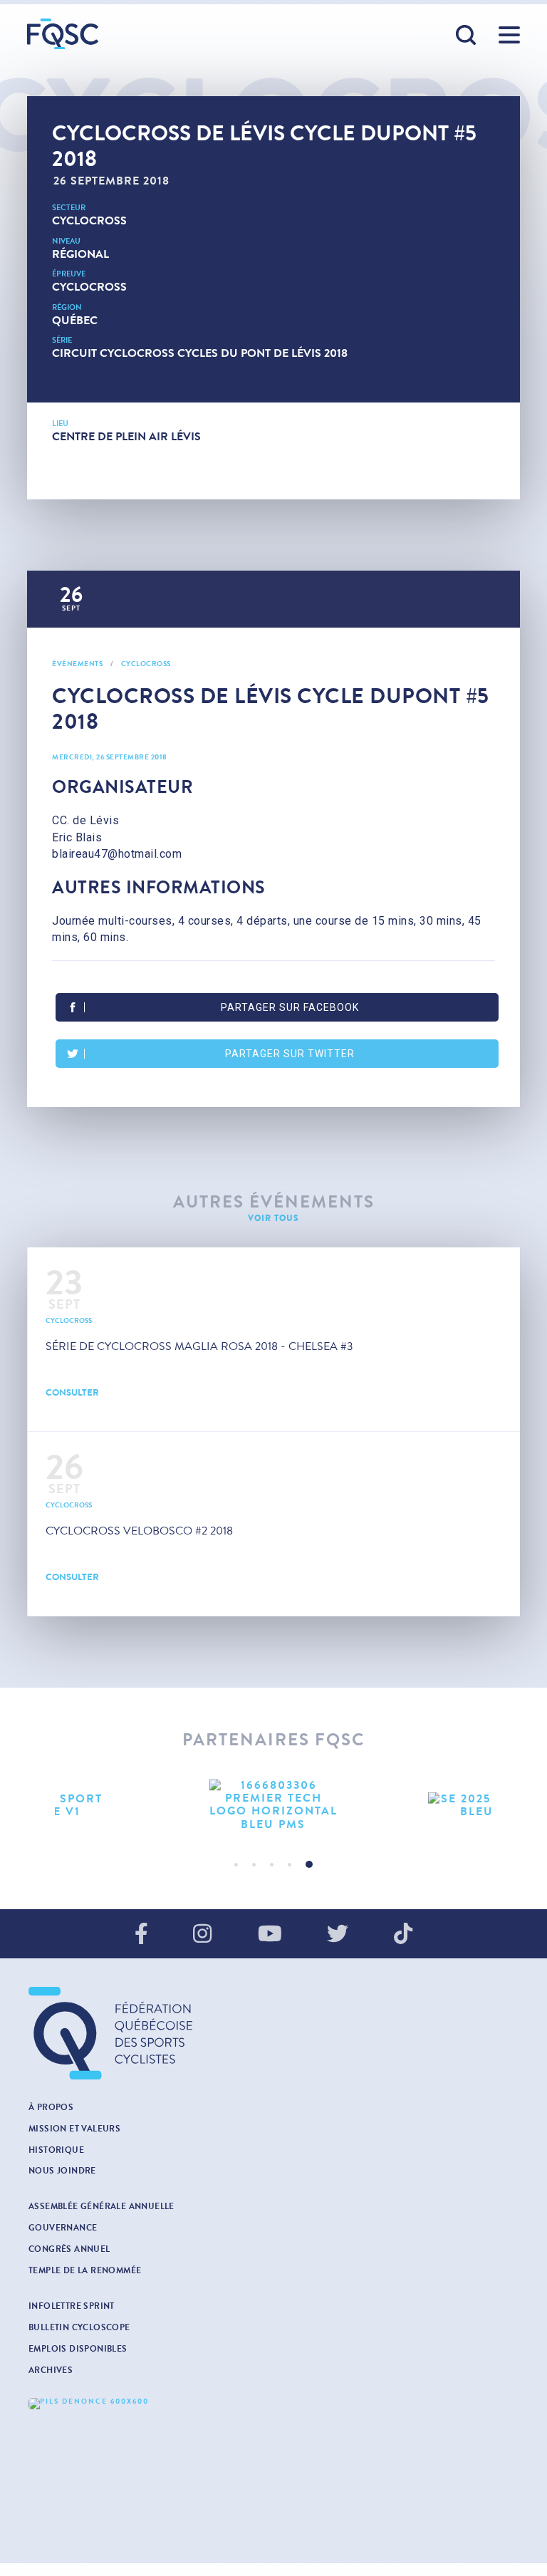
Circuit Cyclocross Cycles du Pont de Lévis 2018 (200, 353)
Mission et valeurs (74, 2129)
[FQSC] (63, 34)
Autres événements (274, 1202)
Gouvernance (63, 2228)
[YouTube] (270, 1935)
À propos (51, 2107)
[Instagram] (202, 1935)
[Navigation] (509, 35)
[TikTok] (403, 1935)
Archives (51, 2370)
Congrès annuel (69, 2249)
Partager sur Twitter (290, 1054)
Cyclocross (89, 220)
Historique (56, 2150)
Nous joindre (62, 2171)
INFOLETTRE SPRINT (72, 2306)
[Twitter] (338, 1935)
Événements (77, 664)
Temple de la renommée (85, 2270)
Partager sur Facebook (290, 1007)
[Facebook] (141, 1935)
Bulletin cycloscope (79, 2327)
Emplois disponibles (78, 2349)
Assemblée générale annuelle (101, 2206)
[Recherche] (467, 36)
